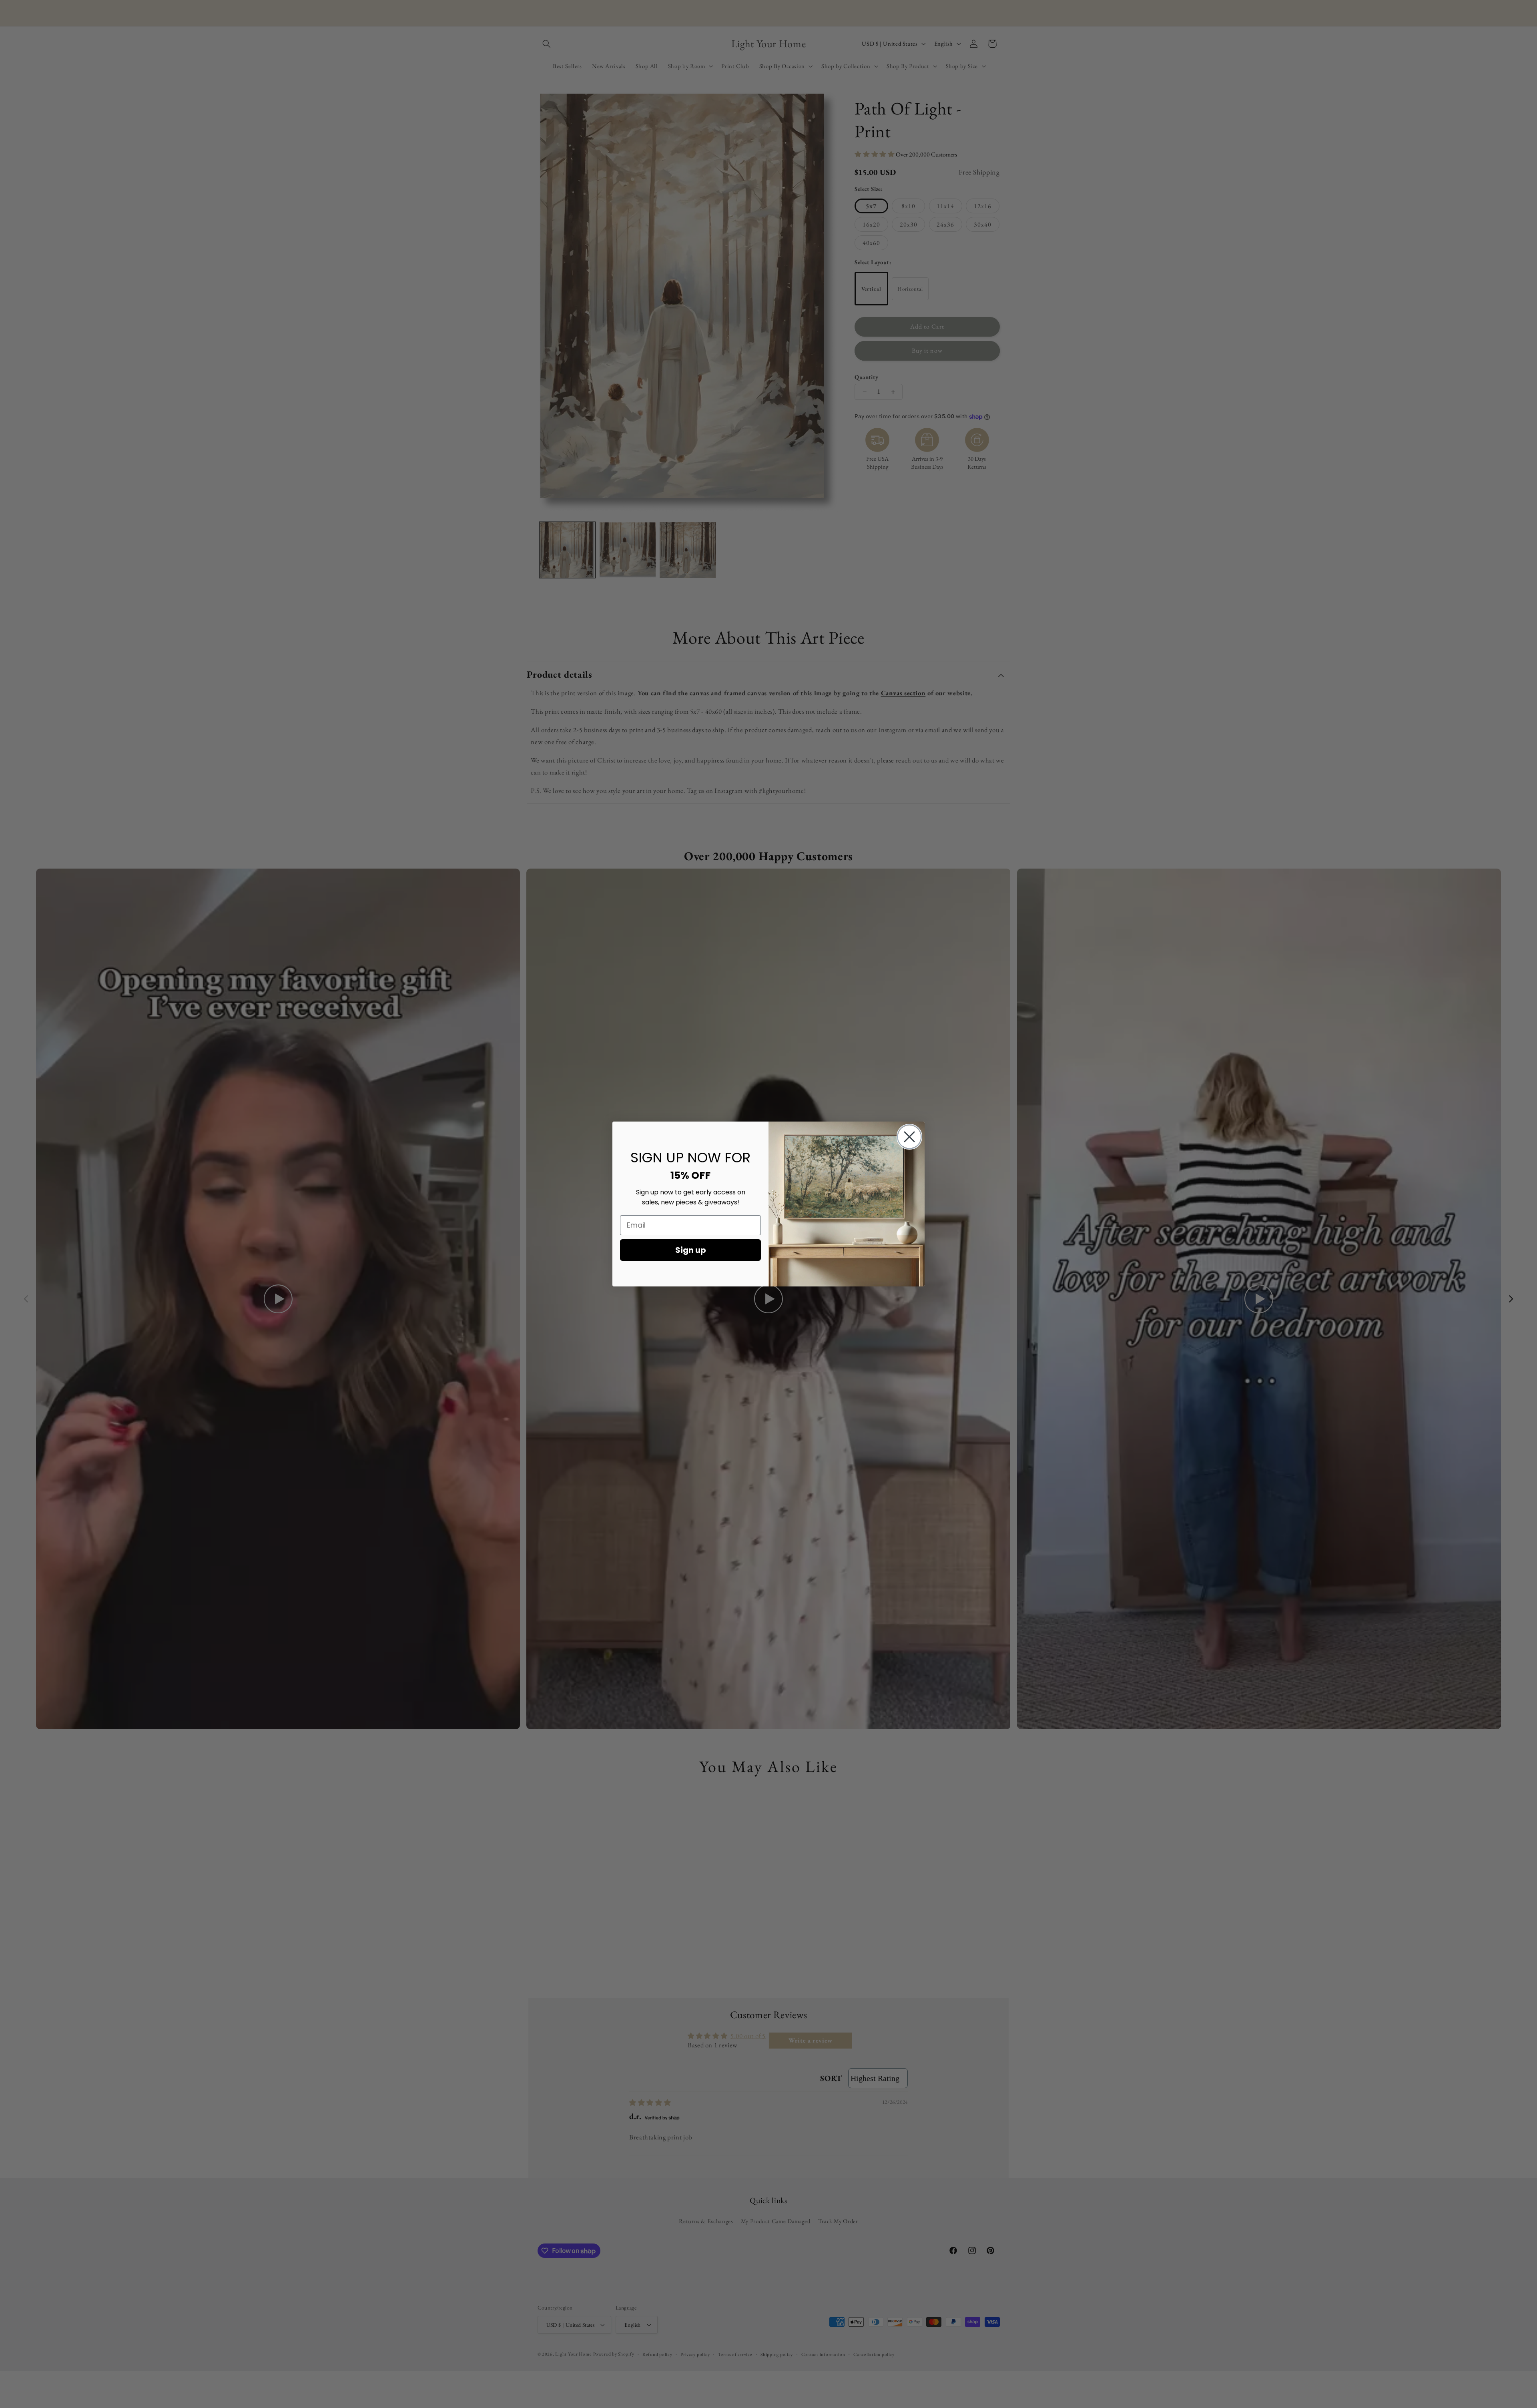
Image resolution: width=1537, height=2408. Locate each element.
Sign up (691, 1250)
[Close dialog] (909, 1137)
